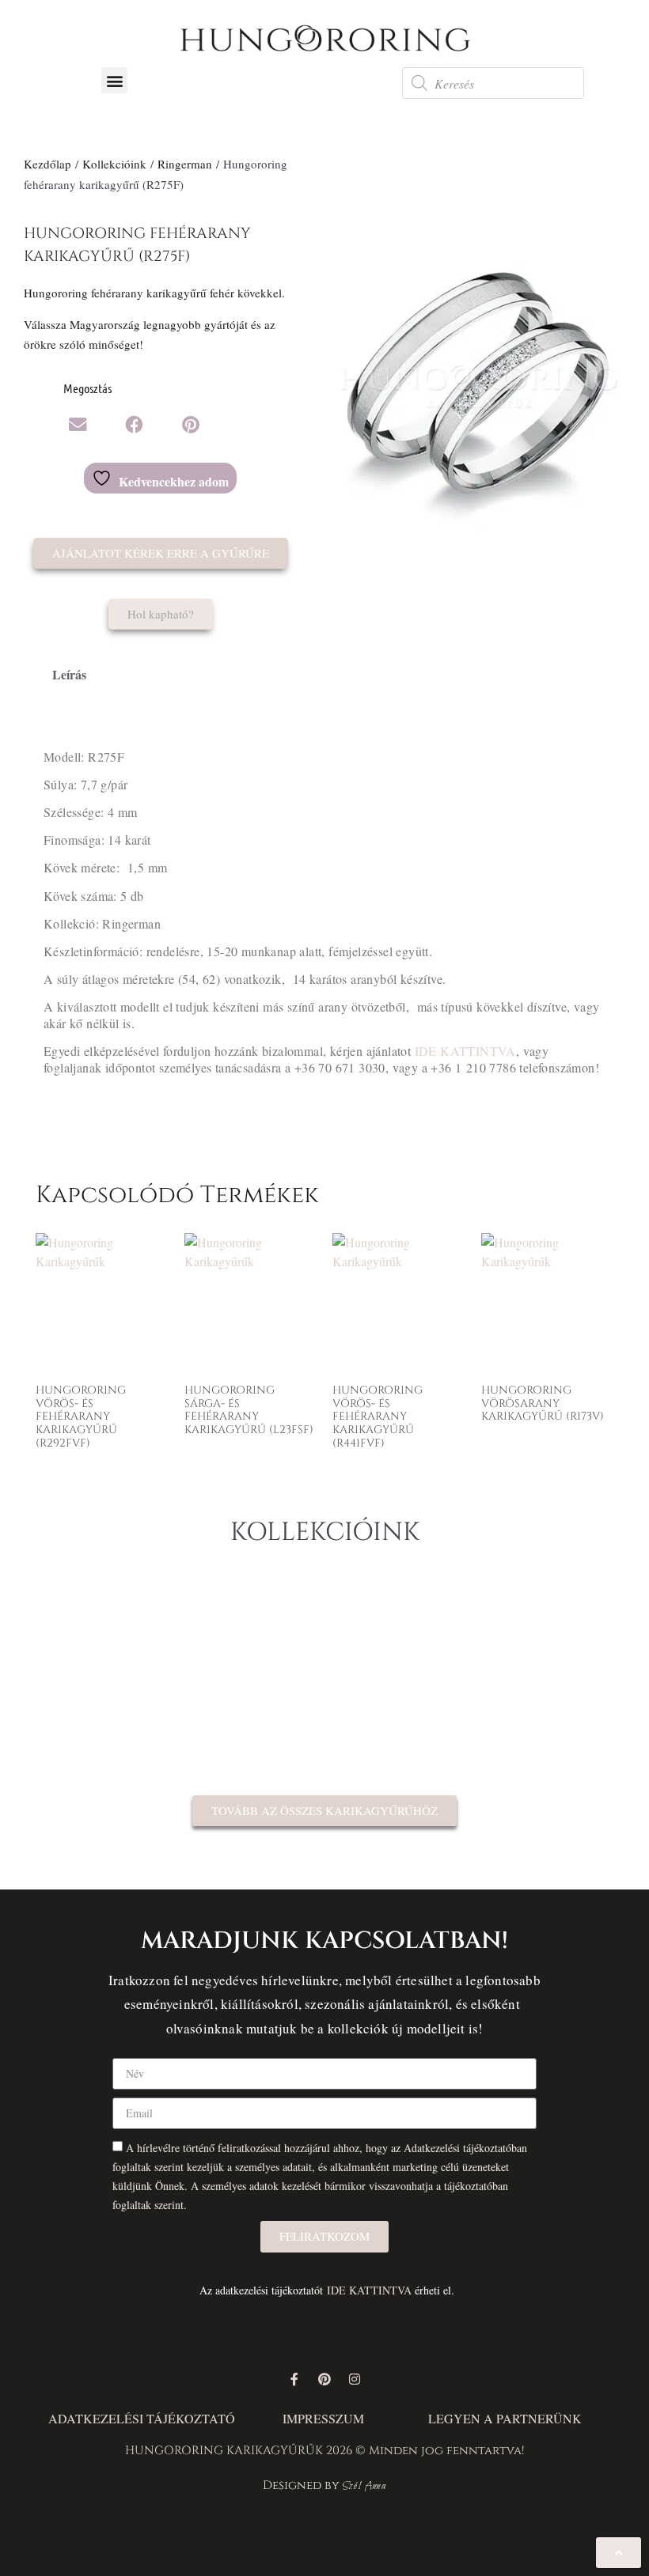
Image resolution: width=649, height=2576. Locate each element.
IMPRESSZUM (323, 2418)
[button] (114, 80)
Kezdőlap (47, 164)
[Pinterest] (324, 2379)
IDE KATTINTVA (465, 1051)
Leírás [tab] (69, 674)
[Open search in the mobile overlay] (493, 83)
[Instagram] (355, 2379)
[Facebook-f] (294, 2379)
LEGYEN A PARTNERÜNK (505, 2418)
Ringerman (185, 164)
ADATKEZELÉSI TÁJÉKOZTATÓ (142, 2418)
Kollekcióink (114, 164)
